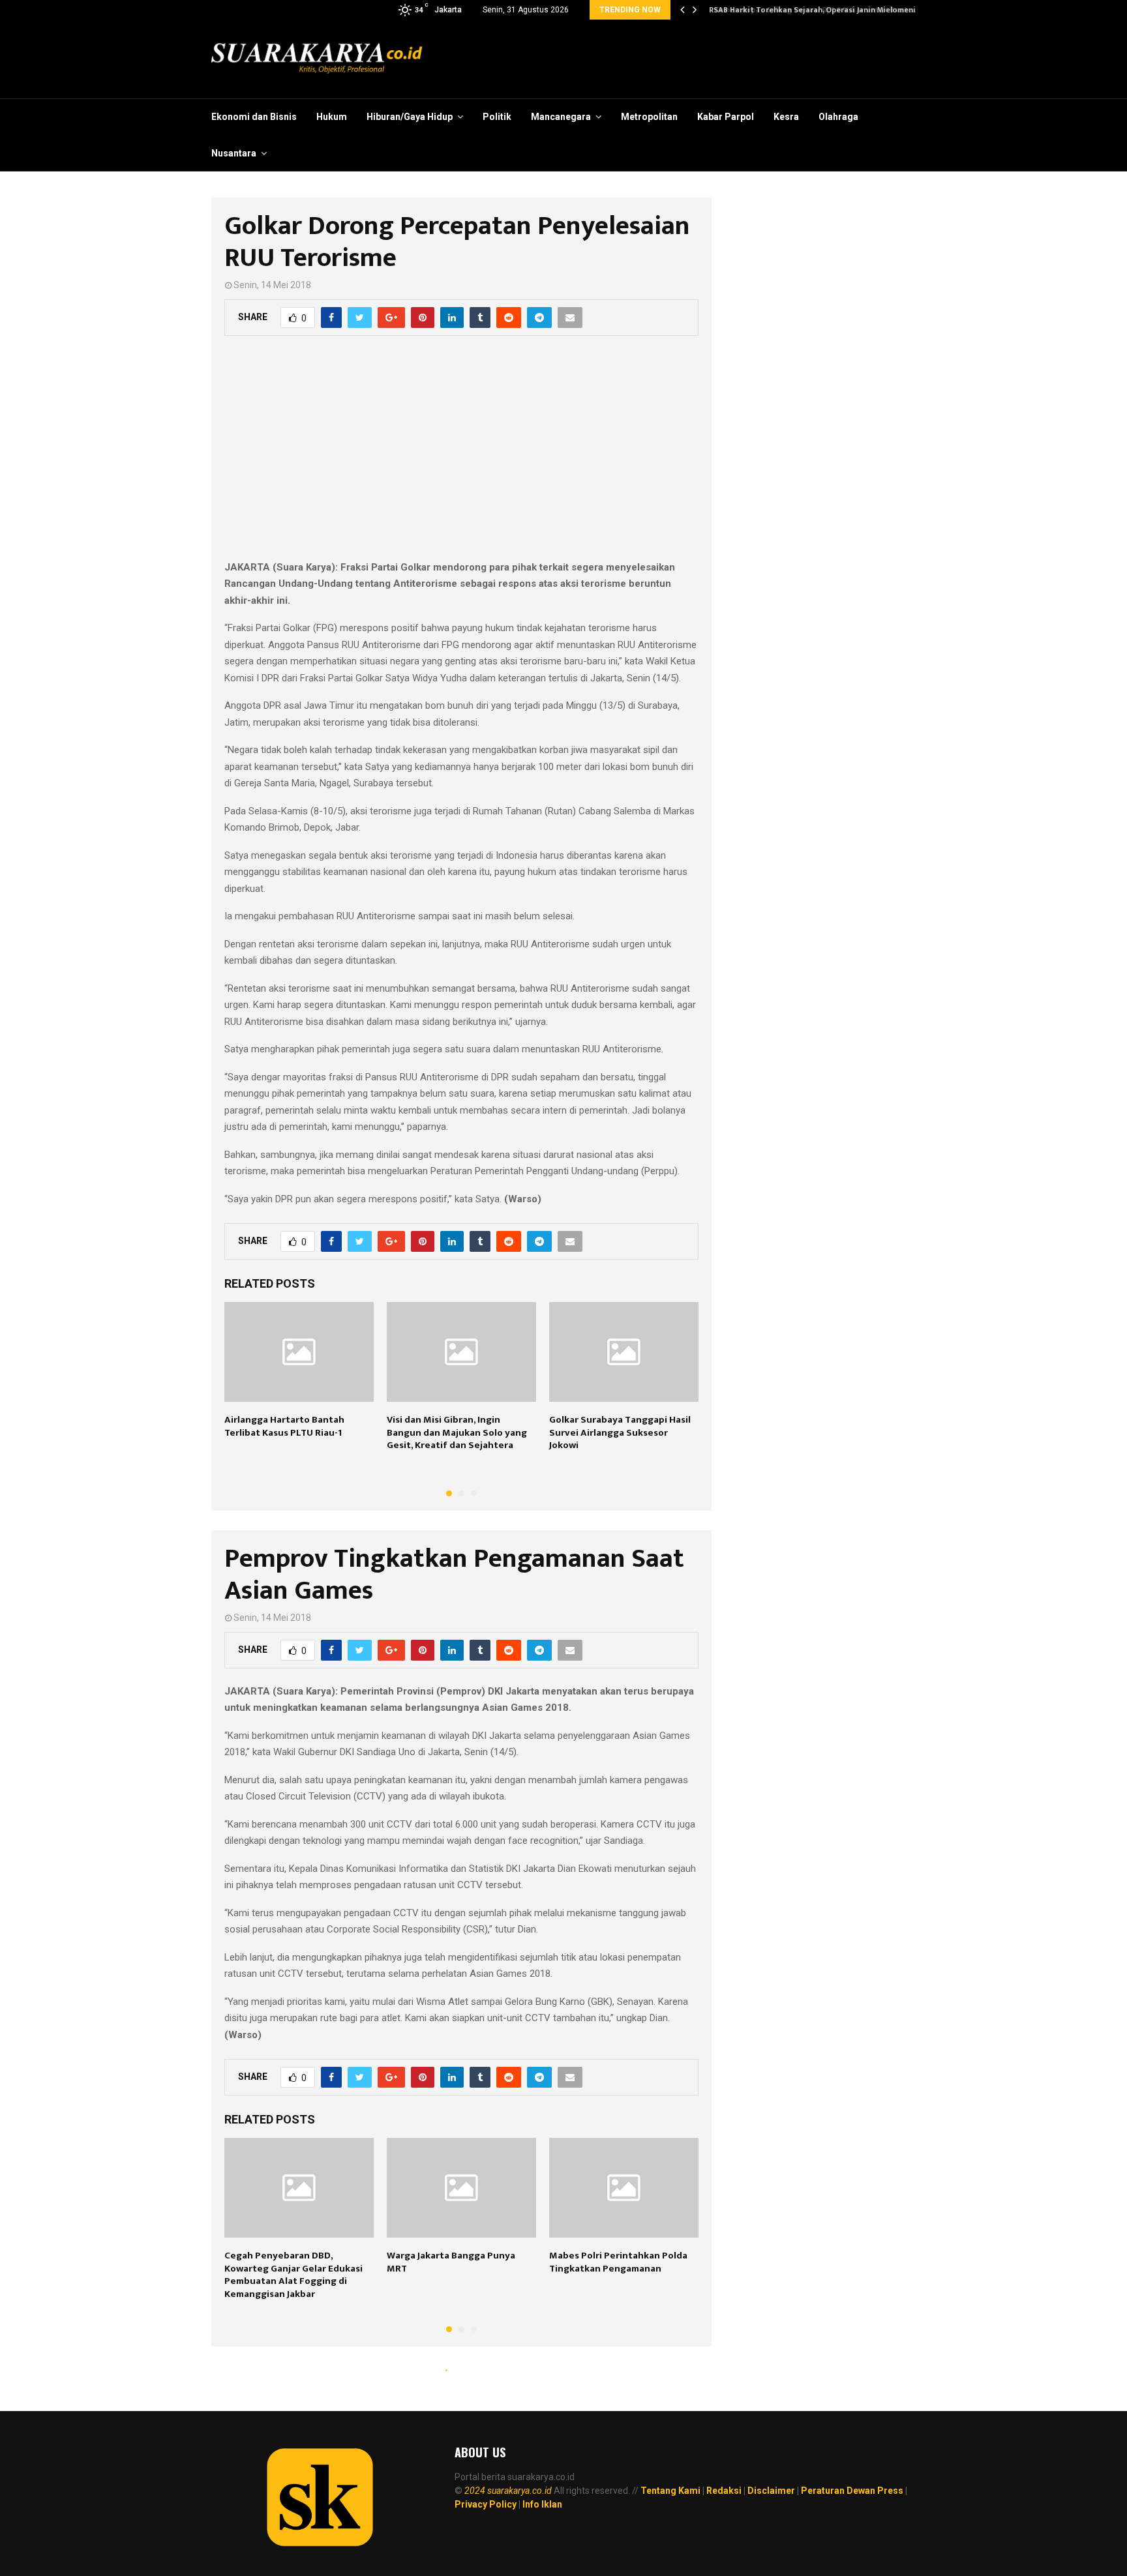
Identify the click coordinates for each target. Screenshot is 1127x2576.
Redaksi (724, 2491)
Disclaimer (771, 2491)
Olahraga (838, 117)
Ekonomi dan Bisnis (254, 117)
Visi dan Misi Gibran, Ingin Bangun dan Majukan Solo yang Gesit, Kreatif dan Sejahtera (457, 1432)
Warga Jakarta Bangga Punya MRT (451, 2262)
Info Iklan (542, 2504)
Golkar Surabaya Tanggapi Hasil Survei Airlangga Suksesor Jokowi (620, 1432)
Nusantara (234, 153)
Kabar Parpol (726, 117)
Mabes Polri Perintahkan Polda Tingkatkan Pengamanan (618, 2262)
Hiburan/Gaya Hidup (410, 117)
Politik (497, 117)
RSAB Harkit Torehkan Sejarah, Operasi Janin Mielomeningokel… (826, 10)
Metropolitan (649, 117)
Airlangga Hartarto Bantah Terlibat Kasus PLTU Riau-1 (284, 1426)
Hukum (332, 117)
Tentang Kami (670, 2491)
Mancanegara (561, 117)
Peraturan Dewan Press (852, 2491)
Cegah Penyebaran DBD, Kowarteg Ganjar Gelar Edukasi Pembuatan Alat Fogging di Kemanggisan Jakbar (293, 2275)
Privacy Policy (486, 2504)
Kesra (786, 117)
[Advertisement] (461, 455)
